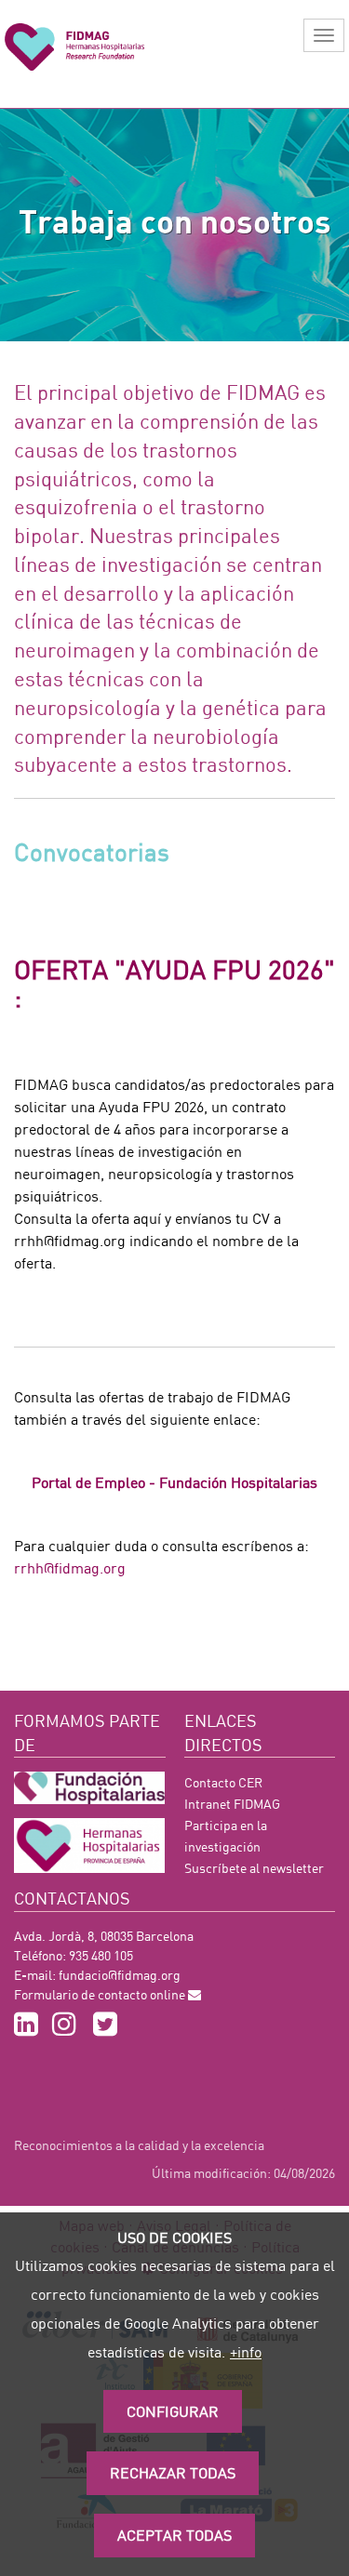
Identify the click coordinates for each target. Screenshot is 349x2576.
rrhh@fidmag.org (70, 1567)
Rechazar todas (173, 2472)
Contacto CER (223, 1782)
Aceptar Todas (174, 2535)
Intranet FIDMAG (232, 1804)
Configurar (173, 2411)
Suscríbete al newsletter (254, 1868)
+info (246, 2351)
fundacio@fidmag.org (120, 1975)
